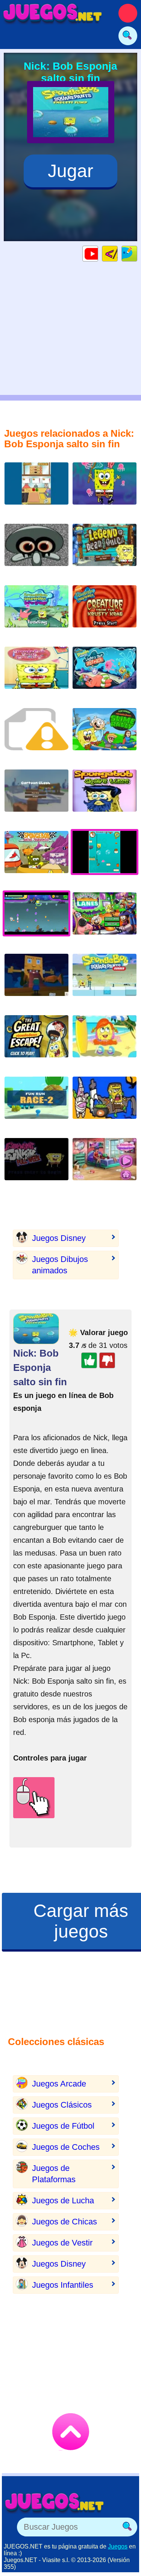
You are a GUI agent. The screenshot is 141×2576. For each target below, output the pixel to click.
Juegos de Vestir (62, 2243)
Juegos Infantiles (63, 2285)
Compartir (137, 253)
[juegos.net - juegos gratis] (55, 2503)
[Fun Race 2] (36, 1104)
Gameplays (98, 253)
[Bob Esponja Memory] (105, 489)
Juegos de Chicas (64, 2222)
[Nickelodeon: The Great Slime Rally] (105, 735)
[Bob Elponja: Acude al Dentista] (36, 674)
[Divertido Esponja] (105, 1165)
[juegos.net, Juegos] (53, 13)
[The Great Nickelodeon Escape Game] (36, 1042)
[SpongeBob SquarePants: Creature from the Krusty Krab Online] (105, 612)
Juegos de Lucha (63, 2200)
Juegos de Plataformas (54, 2174)
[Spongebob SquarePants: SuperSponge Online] (36, 612)
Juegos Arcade (59, 2084)
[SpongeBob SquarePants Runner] (105, 981)
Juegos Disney (59, 1238)
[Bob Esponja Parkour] (36, 981)
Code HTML (117, 253)
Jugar (70, 171)
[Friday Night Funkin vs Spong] (36, 1165)
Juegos (118, 2546)
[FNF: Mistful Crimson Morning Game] (36, 551)
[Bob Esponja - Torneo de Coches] (36, 858)
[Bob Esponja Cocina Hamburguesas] (36, 489)
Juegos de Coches (66, 2147)
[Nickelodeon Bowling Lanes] (105, 919)
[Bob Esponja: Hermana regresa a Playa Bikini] (105, 1042)
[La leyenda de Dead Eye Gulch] (105, 551)
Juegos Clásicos (62, 2105)
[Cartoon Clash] (36, 796)
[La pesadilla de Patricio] (105, 674)
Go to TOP (71, 2432)
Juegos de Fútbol (63, 2126)
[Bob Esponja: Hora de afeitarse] (105, 796)
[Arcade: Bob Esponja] (36, 735)
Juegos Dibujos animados (60, 1265)
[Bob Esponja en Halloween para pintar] (105, 1104)
